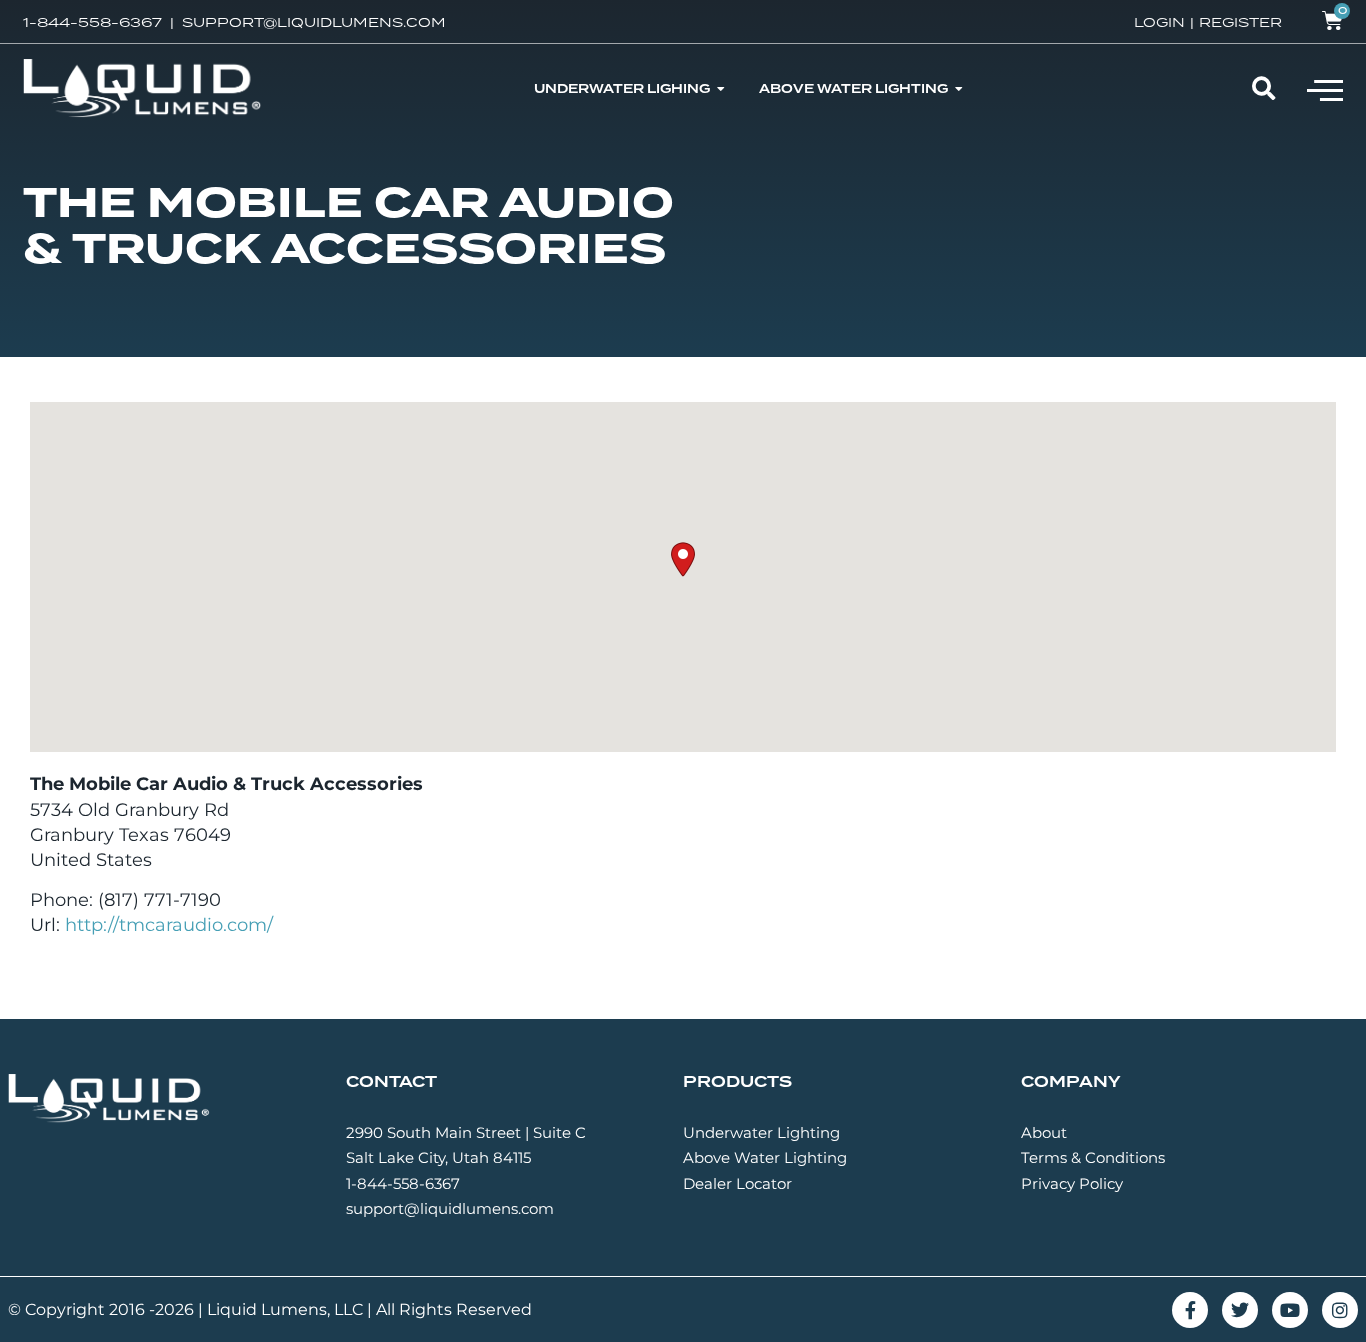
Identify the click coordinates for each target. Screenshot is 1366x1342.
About (1044, 1132)
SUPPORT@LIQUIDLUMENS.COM (314, 22)
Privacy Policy (1072, 1183)
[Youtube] (1290, 1310)
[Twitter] (1240, 1310)
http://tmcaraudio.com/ (169, 925)
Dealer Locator (737, 1183)
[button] (1325, 89)
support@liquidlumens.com (450, 1208)
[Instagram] (1340, 1310)
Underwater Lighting (761, 1132)
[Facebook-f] (1190, 1310)
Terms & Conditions (1093, 1157)
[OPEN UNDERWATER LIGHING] (721, 89)
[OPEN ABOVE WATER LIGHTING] (959, 89)
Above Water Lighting (765, 1157)
